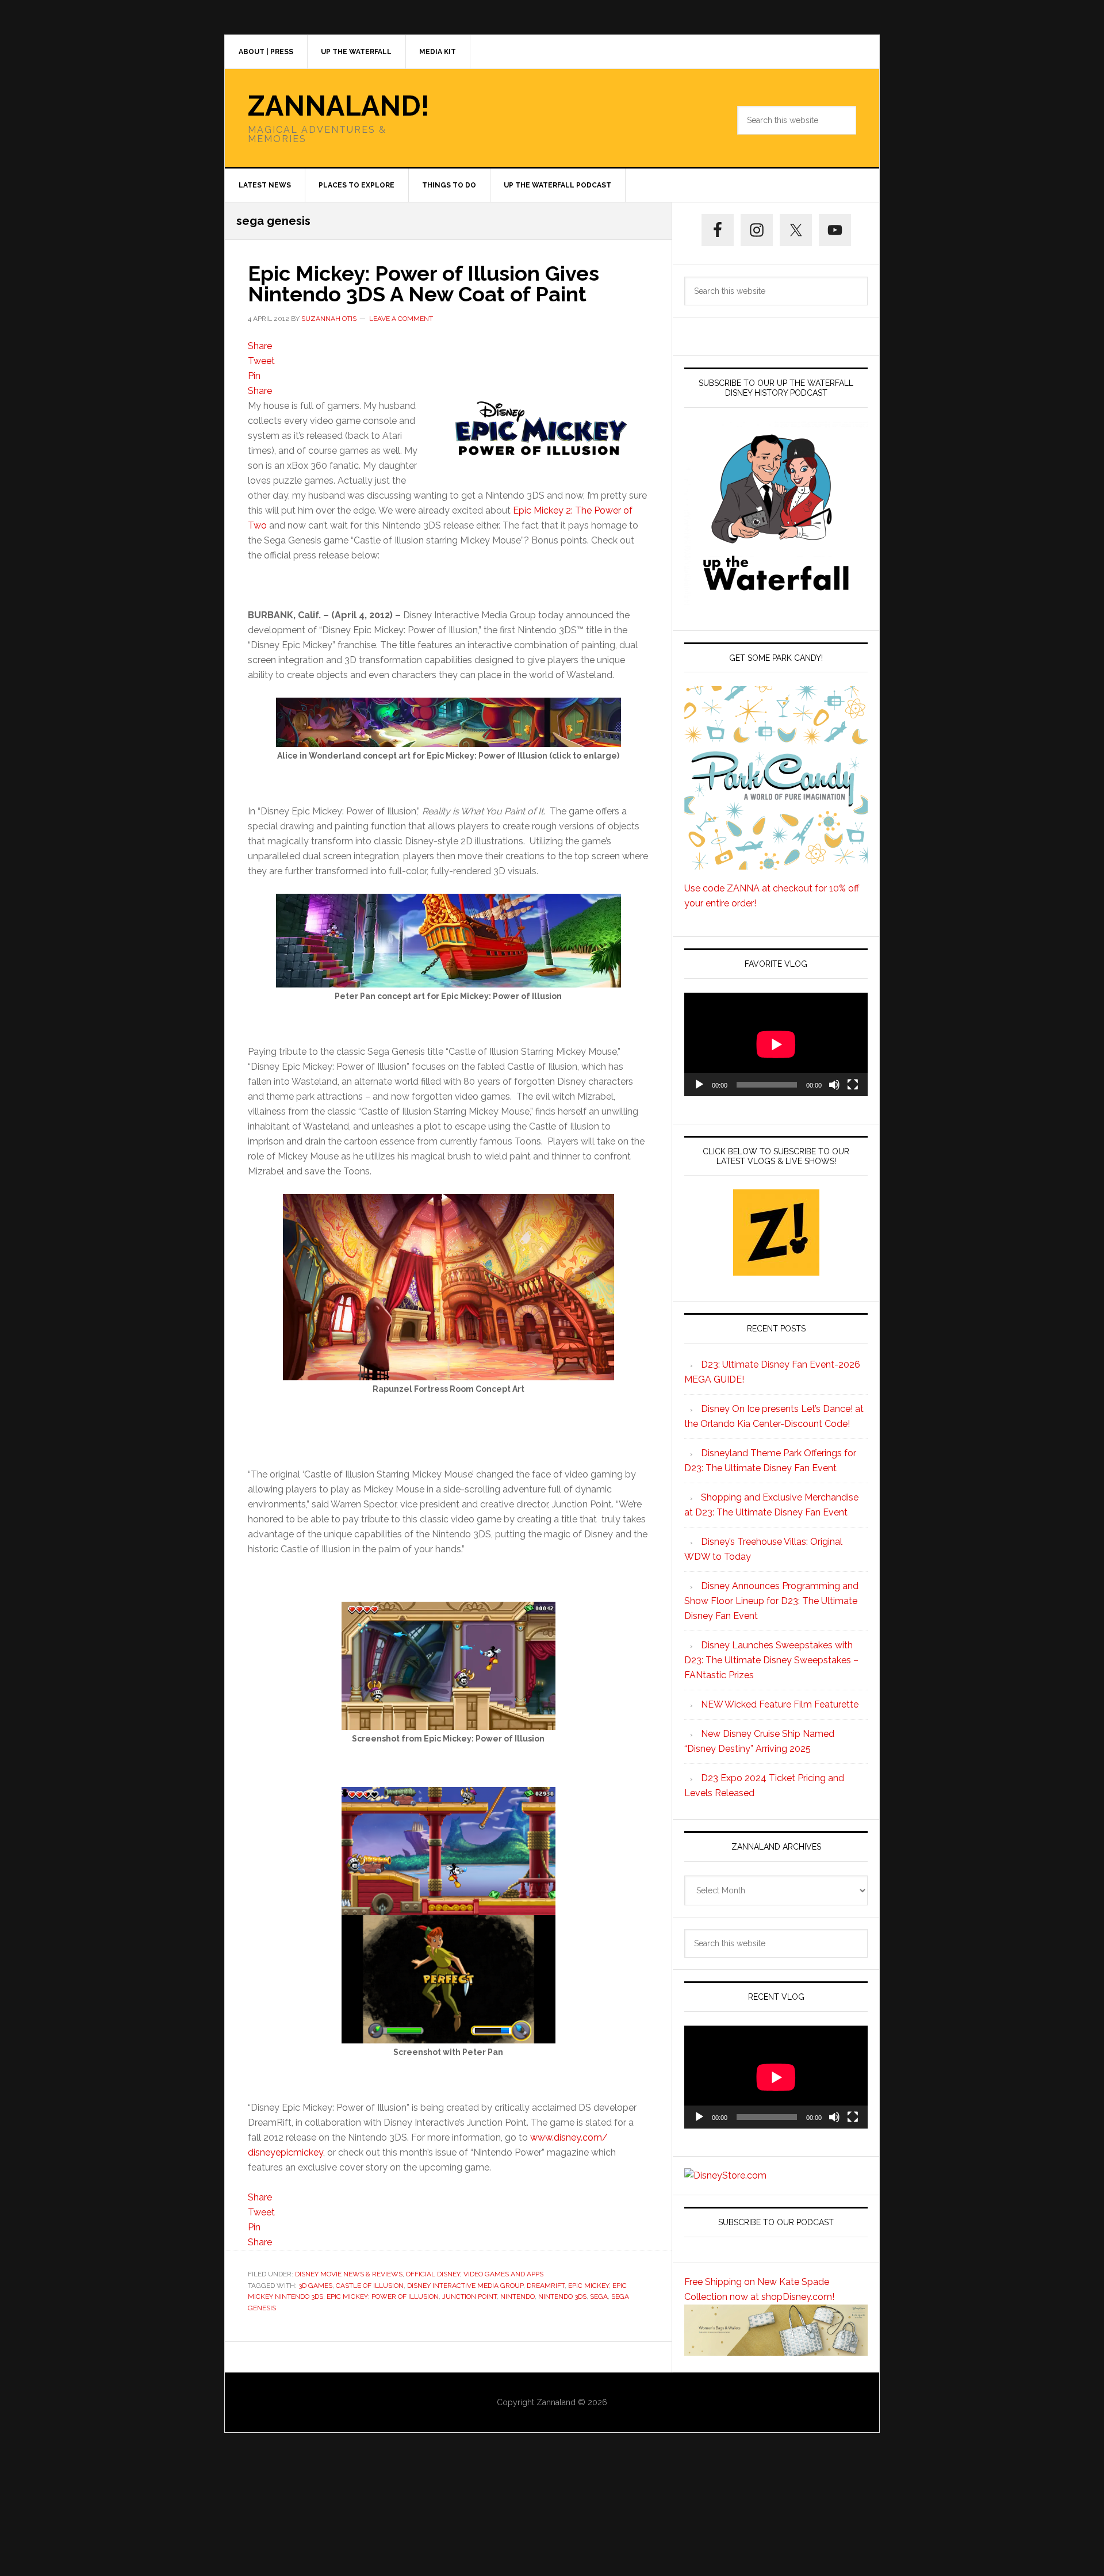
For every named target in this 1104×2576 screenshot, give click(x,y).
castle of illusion (370, 2286)
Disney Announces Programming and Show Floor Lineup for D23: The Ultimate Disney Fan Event (771, 1601)
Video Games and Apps (503, 2274)
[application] (776, 1044)
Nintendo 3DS (562, 2296)
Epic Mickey (589, 2286)
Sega (599, 2296)
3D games (315, 2286)
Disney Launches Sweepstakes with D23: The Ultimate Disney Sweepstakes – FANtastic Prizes (771, 1660)
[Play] (699, 1085)
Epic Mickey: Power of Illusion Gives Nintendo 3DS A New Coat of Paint (423, 284)
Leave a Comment (401, 319)
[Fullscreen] (853, 1085)
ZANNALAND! (339, 106)
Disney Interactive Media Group (465, 2286)
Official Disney (433, 2274)
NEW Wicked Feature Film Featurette (780, 1704)
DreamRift (546, 2286)
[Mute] (834, 1085)
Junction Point (469, 2296)
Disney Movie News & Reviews (349, 2274)
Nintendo (517, 2296)
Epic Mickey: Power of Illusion (383, 2296)
